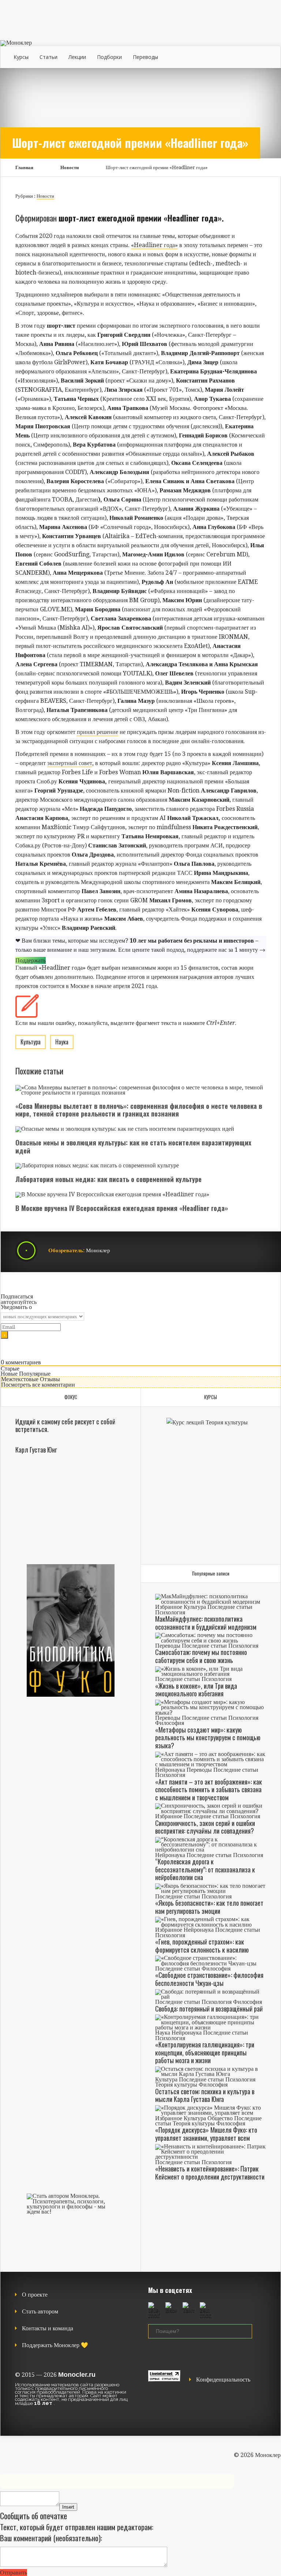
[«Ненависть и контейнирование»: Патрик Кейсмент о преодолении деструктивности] (210, 2157)
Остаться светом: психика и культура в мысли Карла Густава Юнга (205, 2095)
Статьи (48, 57)
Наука (163, 2033)
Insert (68, 2507)
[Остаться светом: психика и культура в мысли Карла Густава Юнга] (210, 2074)
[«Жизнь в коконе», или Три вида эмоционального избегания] (210, 1674)
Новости (70, 167)
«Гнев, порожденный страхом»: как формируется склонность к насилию (202, 1946)
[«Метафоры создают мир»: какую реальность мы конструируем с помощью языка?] (210, 1713)
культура (31, 1042)
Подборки (109, 57)
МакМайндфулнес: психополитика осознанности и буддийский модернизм (206, 1623)
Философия (170, 1723)
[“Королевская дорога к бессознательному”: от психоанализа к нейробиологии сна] (210, 1850)
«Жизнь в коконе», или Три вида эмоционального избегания (196, 1690)
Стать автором (40, 2312)
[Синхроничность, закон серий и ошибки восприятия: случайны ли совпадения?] (210, 1811)
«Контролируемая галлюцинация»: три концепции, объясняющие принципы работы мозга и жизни (205, 2052)
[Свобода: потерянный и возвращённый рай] (210, 1997)
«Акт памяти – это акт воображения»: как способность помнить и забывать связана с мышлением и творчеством (209, 1790)
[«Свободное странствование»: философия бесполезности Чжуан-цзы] (210, 1963)
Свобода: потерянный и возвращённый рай (209, 2009)
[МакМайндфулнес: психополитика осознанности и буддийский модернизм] (210, 1602)
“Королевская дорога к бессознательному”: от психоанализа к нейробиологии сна (205, 1869)
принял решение (98, 732)
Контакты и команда (48, 2328)
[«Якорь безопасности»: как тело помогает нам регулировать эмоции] (210, 1891)
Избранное (169, 1607)
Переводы (145, 57)
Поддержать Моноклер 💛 (55, 2345)
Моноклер (98, 1250)
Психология (170, 1612)
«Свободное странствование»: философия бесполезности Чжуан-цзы (209, 1979)
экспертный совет (70, 763)
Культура (195, 1607)
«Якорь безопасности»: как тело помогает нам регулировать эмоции (209, 1907)
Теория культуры (176, 2085)
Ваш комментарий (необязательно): (51, 2538)
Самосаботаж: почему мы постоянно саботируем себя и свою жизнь (201, 1656)
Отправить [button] (14, 2573)
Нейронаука (170, 1770)
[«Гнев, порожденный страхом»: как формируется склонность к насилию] (210, 1925)
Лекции (77, 57)
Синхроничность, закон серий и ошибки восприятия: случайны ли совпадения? (205, 1827)
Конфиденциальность (223, 2380)
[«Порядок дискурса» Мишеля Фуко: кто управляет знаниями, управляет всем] (210, 2113)
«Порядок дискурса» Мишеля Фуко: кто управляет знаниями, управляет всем (206, 2134)
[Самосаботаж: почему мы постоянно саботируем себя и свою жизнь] (210, 1641)
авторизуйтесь (19, 1302)
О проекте (35, 2295)
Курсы (21, 57)
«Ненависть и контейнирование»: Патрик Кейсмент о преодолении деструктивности (210, 2173)
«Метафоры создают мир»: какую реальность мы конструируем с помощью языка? (208, 1738)
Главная (24, 167)
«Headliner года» (154, 245)
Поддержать (31, 960)
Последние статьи (230, 1607)
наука (62, 1042)
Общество (220, 2118)
